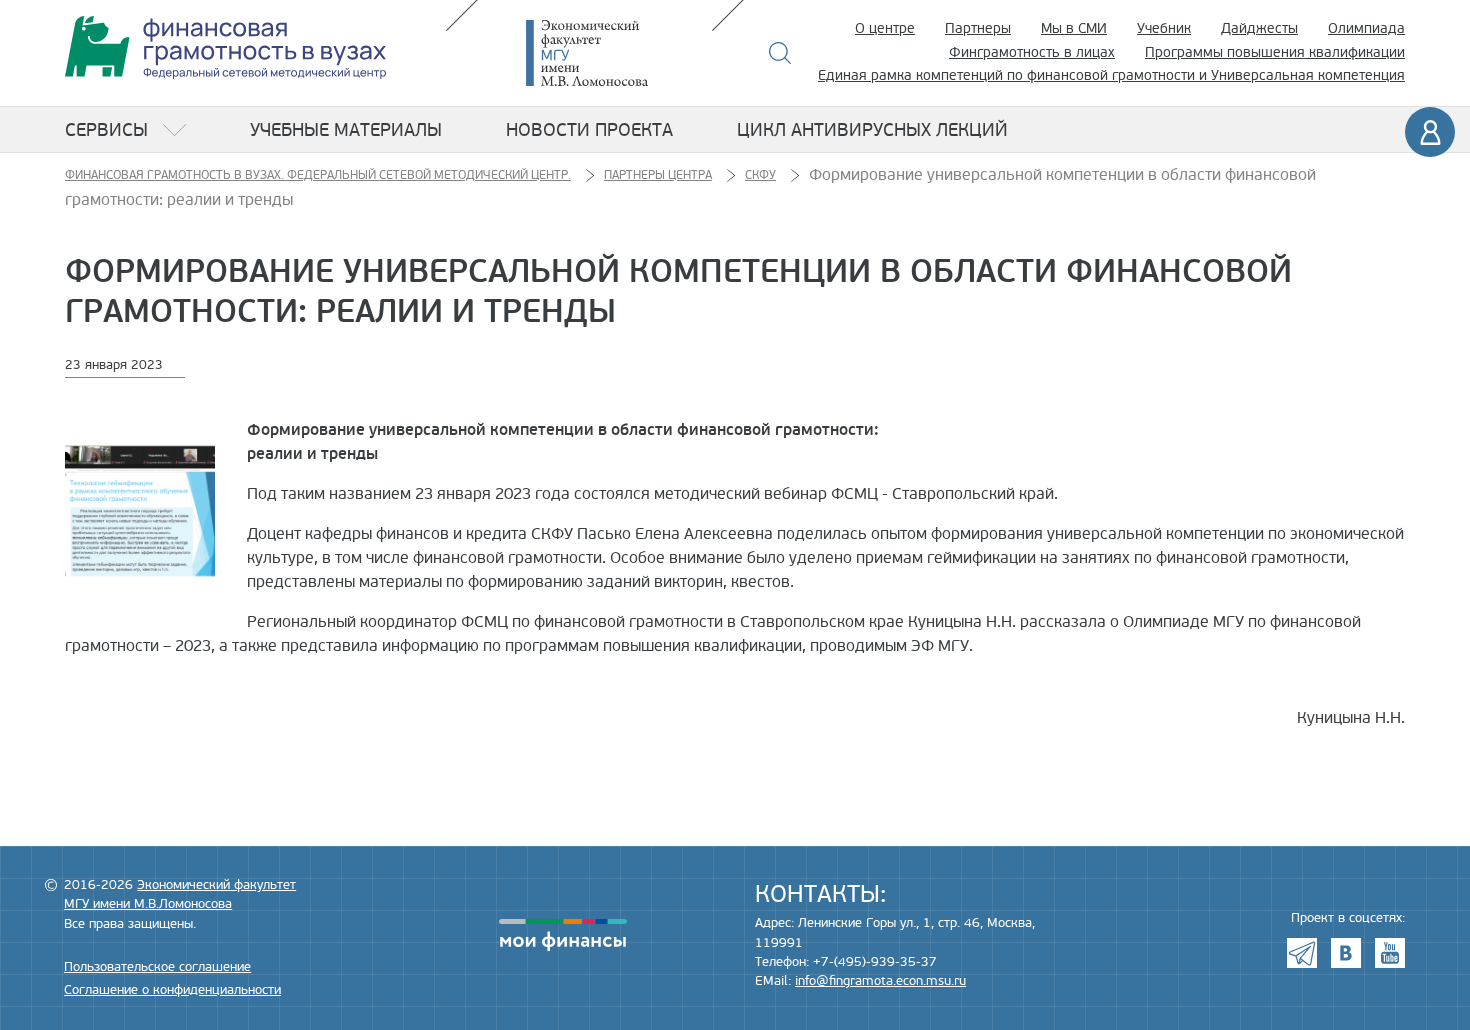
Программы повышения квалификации (1275, 52)
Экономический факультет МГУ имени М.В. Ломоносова (617, 53)
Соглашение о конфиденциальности (172, 990)
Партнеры (978, 28)
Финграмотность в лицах (1032, 52)
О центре (885, 28)
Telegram (1302, 953)
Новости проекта (589, 130)
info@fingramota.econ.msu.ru (880, 981)
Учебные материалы (346, 130)
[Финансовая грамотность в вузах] (225, 47)
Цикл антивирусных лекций (872, 130)
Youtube (1390, 953)
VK (1346, 953)
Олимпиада (1366, 28)
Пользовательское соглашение (157, 967)
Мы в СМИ (1074, 28)
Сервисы (106, 130)
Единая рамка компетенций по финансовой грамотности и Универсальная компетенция (1111, 75)
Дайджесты (1259, 28)
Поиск (780, 53)
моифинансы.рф (563, 935)
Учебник (1164, 28)
